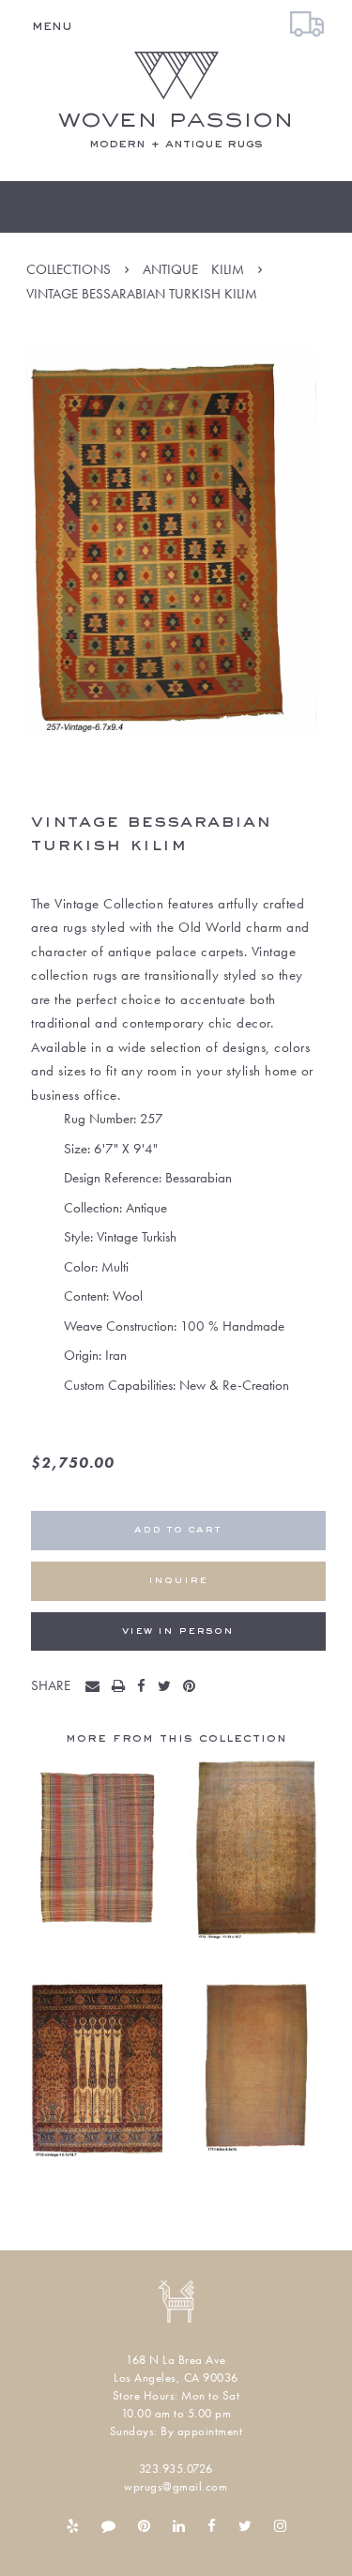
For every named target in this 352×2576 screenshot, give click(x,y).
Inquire (178, 1581)
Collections (69, 269)
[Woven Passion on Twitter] (245, 2526)
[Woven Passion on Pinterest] (144, 2526)
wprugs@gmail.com (176, 2486)
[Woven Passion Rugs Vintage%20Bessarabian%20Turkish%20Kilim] (97, 1687)
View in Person (178, 1631)
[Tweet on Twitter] (168, 1687)
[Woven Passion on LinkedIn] (179, 2526)
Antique (170, 269)
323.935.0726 (176, 2469)
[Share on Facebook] (145, 1687)
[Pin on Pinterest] (193, 1687)
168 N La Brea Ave (176, 2360)
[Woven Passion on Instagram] (280, 2526)
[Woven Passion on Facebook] (212, 2526)
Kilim (228, 269)
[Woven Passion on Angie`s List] (108, 2526)
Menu (52, 26)
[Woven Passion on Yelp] (73, 2526)
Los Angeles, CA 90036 (176, 2378)
